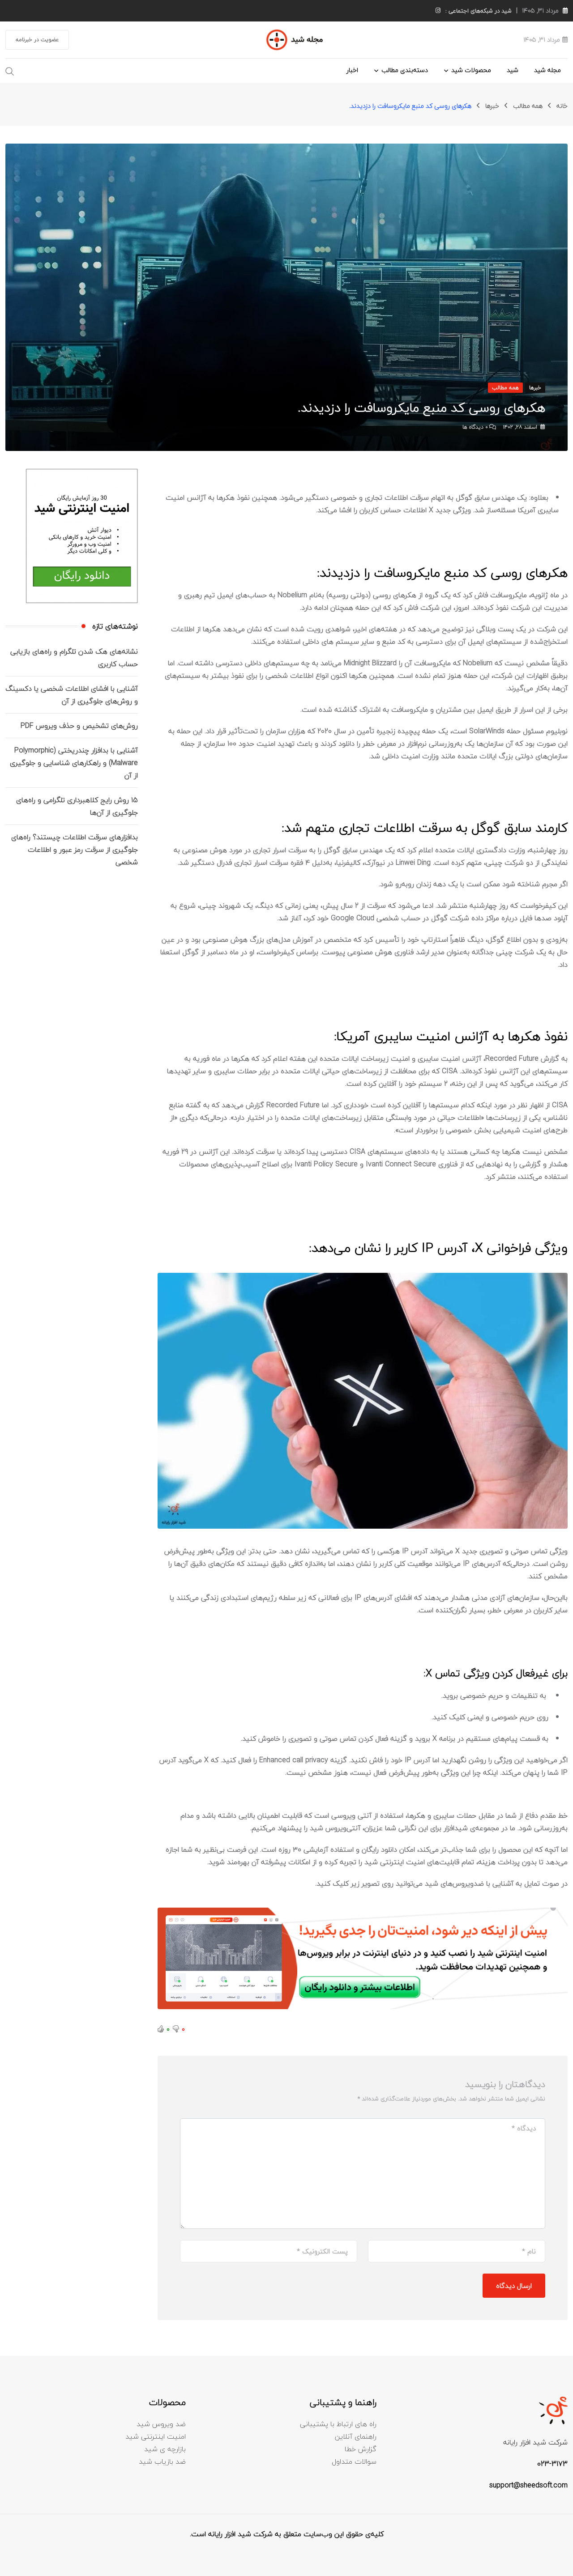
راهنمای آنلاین (356, 2436)
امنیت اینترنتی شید (156, 2436)
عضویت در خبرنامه (37, 40)
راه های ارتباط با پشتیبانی (338, 2424)
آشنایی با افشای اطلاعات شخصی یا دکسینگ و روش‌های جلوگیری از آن (72, 695)
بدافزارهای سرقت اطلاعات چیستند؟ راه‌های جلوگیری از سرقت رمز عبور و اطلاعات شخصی (75, 850)
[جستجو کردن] (10, 70)
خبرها (492, 106)
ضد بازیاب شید (162, 2461)
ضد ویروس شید (161, 2424)
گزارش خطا (361, 2449)
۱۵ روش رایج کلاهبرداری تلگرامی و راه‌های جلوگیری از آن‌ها (77, 806)
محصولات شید (471, 70)
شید (513, 70)
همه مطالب (528, 106)
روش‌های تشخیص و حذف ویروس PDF (79, 726)
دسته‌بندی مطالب (405, 70)
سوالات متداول (354, 2461)
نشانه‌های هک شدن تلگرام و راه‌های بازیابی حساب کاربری (74, 658)
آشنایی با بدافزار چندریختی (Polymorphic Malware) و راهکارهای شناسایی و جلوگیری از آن (74, 763)
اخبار (352, 70)
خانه (562, 106)
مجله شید (547, 70)
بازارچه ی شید (165, 2449)
